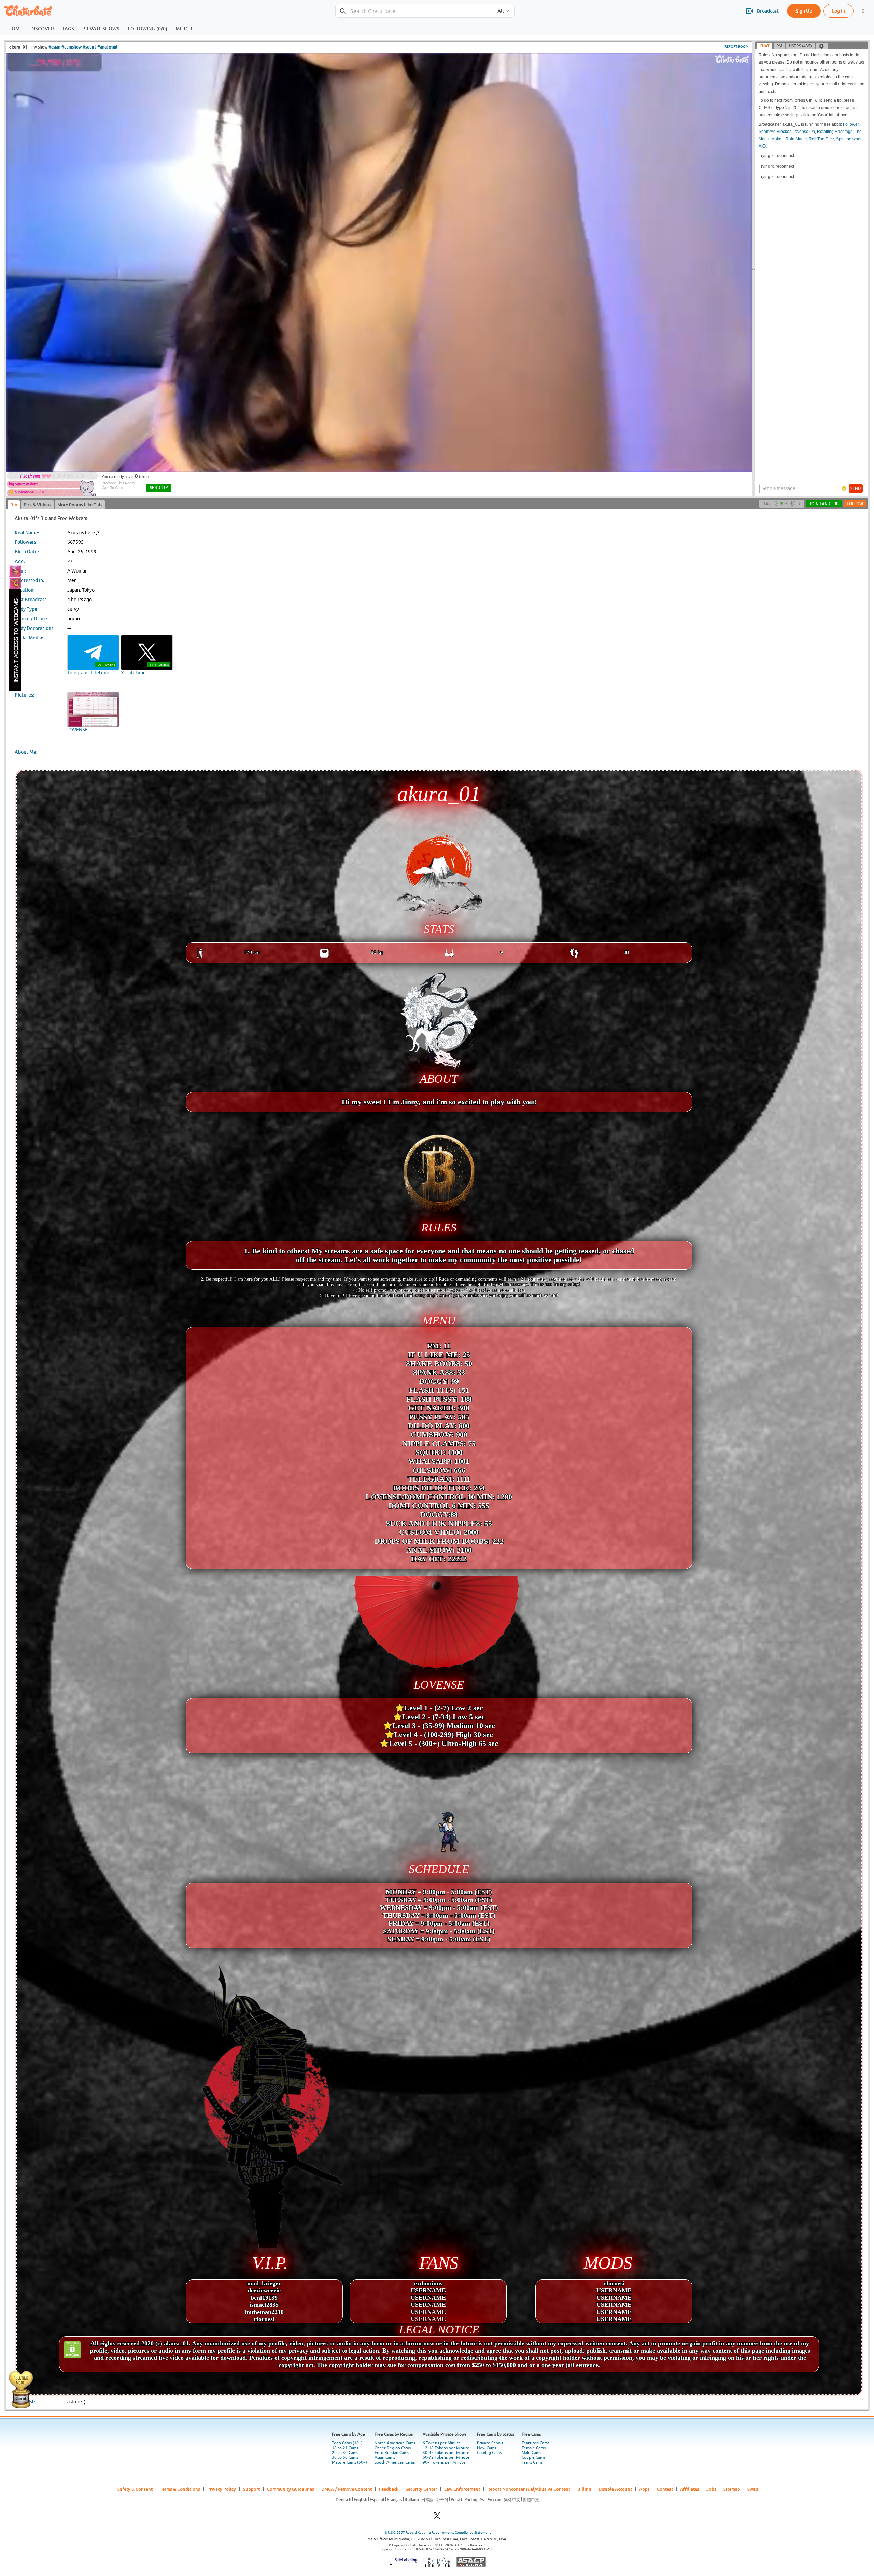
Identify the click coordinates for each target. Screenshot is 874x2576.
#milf (114, 47)
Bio (14, 505)
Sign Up (804, 11)
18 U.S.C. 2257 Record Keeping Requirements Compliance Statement (437, 2532)
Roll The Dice (821, 139)
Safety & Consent (135, 2489)
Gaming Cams (489, 2453)
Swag (753, 2489)
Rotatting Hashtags (835, 132)
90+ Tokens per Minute (444, 2462)
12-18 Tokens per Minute (446, 2448)
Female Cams (534, 2448)
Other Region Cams (393, 2448)
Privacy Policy (222, 2489)
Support (251, 2489)
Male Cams (531, 2453)
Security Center (421, 2489)
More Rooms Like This (80, 505)
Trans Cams (532, 2462)
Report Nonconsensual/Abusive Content (529, 2489)
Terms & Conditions (180, 2489)
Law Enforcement (462, 2489)
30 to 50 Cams (345, 2457)
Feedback (389, 2489)
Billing (584, 2489)
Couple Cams (533, 2457)
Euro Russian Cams (392, 2453)
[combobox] (414, 11)
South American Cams (395, 2462)
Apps (644, 2489)
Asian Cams (385, 2457)
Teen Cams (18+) (347, 2443)
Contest (665, 2489)
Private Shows (490, 2443)
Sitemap (732, 2489)
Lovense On (804, 132)
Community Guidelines (291, 2489)
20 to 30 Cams (345, 2453)
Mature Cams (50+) (349, 2462)
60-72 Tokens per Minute (446, 2457)
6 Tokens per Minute (442, 2443)
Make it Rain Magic (789, 139)
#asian (54, 47)
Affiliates (690, 2489)
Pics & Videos (37, 505)
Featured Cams (535, 2443)
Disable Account (615, 2489)
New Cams (487, 2448)
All (501, 11)
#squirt (89, 47)
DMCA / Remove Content (347, 2489)
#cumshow (72, 47)
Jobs (711, 2489)
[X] (437, 2518)
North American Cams (395, 2443)
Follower (851, 124)
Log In (838, 11)
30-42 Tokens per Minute (446, 2453)
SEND (856, 488)
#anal (103, 47)
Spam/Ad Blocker (774, 132)
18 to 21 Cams (345, 2448)
